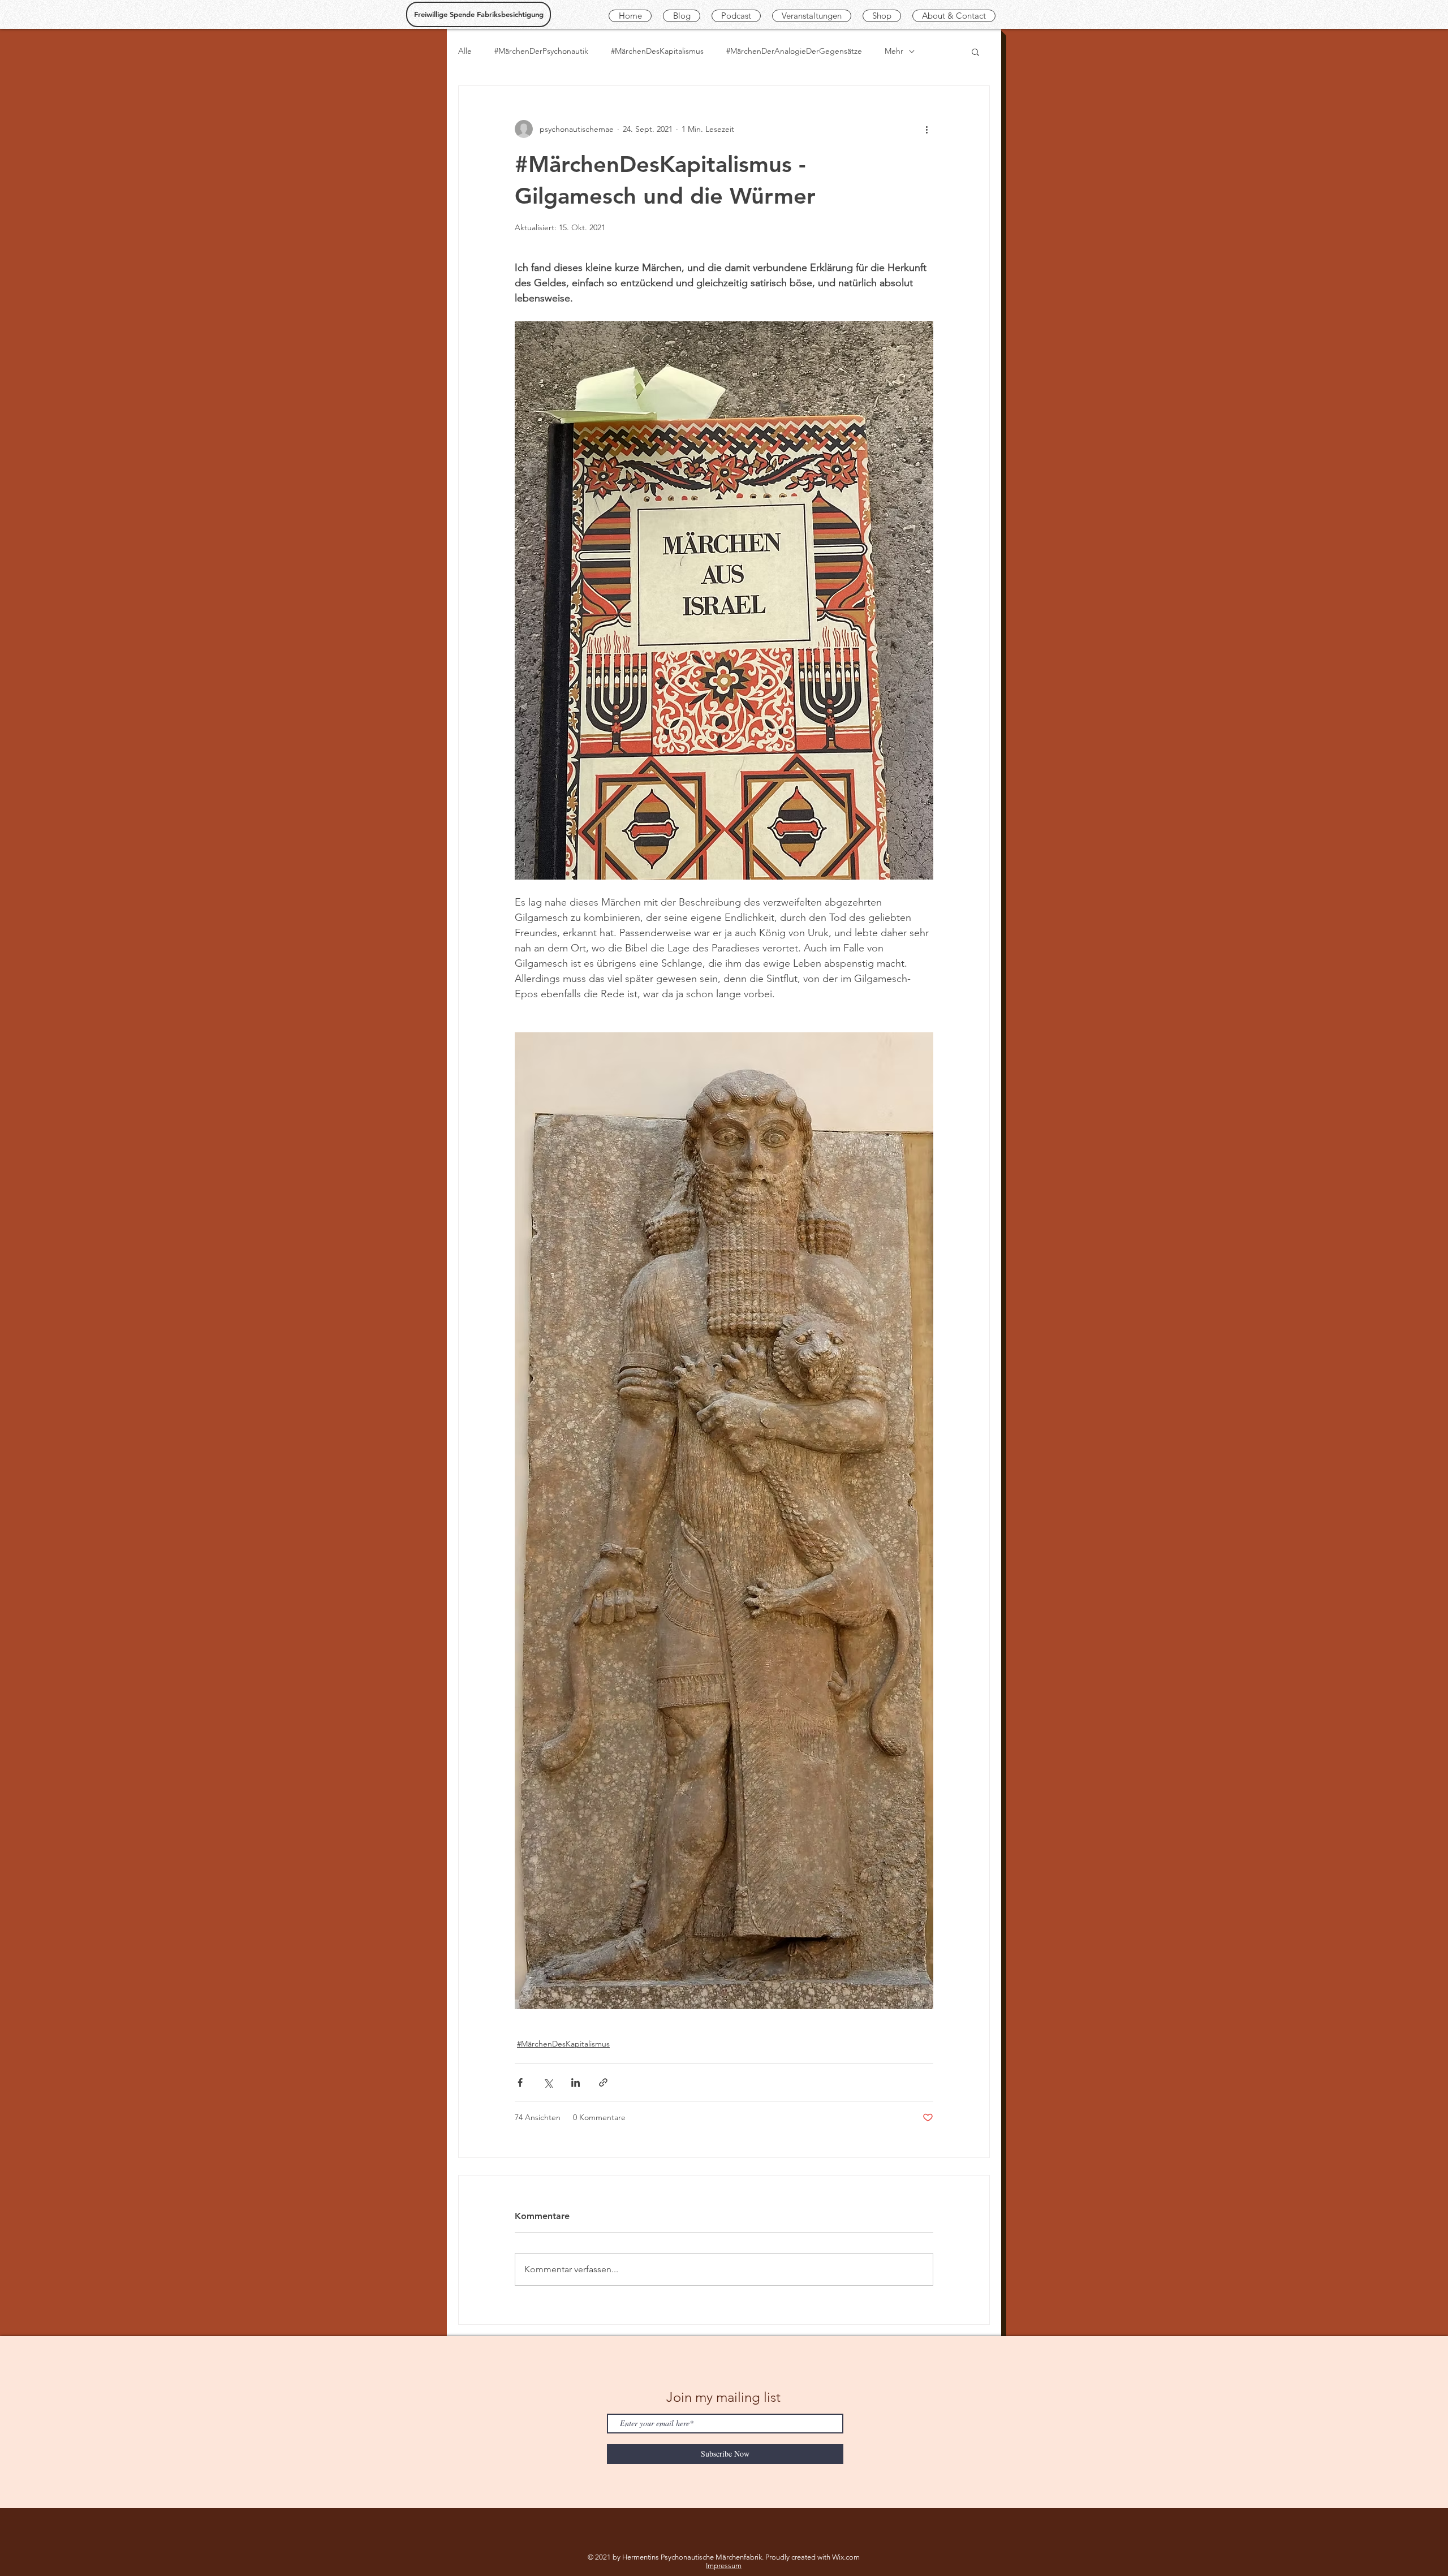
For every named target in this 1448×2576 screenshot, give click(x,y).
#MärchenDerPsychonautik (541, 51)
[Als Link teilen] (603, 2082)
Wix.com (846, 2557)
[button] (975, 51)
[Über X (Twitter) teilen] (548, 2082)
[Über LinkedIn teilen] (576, 2082)
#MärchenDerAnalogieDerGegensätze (794, 51)
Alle (465, 51)
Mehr (894, 51)
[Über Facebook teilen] (520, 2082)
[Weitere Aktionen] (926, 129)
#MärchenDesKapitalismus (657, 51)
